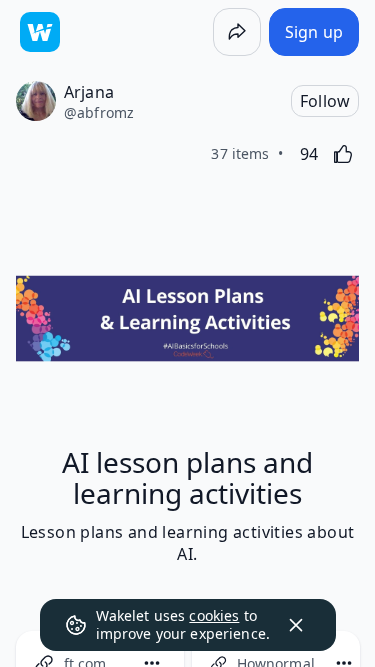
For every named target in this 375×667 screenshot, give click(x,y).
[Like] (343, 154)
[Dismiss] (296, 625)
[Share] (237, 32)
